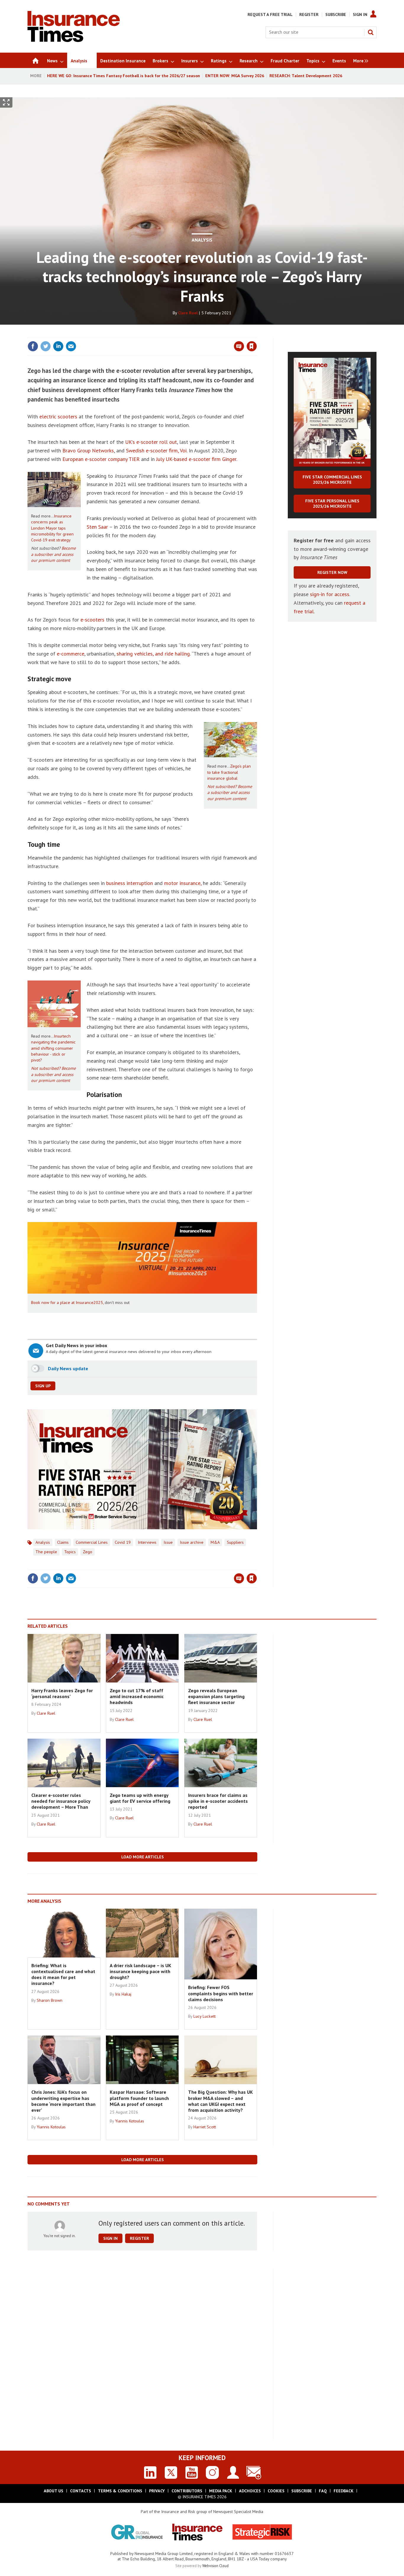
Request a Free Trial (270, 14)
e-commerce (71, 654)
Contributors (187, 2491)
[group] (359, 60)
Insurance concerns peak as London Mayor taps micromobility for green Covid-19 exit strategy (52, 528)
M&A (215, 1542)
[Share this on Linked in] (58, 346)
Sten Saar (97, 527)
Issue (168, 1542)
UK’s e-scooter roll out (151, 442)
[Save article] (252, 346)
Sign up (43, 1386)
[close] (257, 334)
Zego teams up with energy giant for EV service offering (140, 1798)
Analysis (202, 240)
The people (46, 1552)
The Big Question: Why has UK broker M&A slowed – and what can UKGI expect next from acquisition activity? (220, 2101)
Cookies (276, 2491)
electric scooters (58, 416)
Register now (332, 572)
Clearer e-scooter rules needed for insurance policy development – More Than (61, 1801)
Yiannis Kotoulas (51, 2127)
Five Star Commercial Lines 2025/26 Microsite (332, 480)
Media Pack (221, 2491)
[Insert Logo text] (74, 40)
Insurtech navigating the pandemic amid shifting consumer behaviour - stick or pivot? (53, 1048)
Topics (70, 1552)
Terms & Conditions (120, 2491)
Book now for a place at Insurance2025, (67, 1302)
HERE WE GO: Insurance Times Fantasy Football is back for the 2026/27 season (123, 76)
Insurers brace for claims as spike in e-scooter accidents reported (218, 1801)
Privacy (157, 2491)
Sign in (182, 334)
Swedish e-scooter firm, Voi (156, 450)
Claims (63, 1542)
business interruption (130, 883)
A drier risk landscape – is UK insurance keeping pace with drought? (140, 1971)
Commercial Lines (92, 1542)
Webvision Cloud (215, 2566)
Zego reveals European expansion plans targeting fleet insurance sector (216, 1696)
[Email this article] (71, 346)
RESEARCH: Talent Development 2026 (306, 76)
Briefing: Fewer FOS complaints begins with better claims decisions (221, 1993)
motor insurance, (183, 883)
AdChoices (250, 2491)
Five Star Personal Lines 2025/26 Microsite (332, 504)
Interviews (147, 1542)
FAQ (323, 2491)
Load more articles (143, 1857)
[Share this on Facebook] (33, 346)
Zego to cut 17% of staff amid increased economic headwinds (137, 1696)
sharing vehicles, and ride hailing (153, 654)
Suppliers (235, 1542)
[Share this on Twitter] (46, 346)
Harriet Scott (205, 2127)
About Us (54, 2491)
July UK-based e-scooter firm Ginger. (197, 459)
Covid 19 (123, 1542)
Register (309, 14)
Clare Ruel (188, 313)
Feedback (344, 2491)
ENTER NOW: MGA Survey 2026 (235, 76)
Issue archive (192, 1542)
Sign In (360, 14)
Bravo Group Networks (88, 450)
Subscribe (336, 14)
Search (371, 32)
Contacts (81, 2491)
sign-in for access (330, 594)
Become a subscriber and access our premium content (53, 554)
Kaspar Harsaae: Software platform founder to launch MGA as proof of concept (139, 2098)
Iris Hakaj (123, 1994)
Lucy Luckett (205, 2016)
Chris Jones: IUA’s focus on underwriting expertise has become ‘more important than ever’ (63, 2101)
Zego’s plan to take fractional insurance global (229, 772)
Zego (88, 1552)
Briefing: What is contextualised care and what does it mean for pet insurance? (63, 1974)
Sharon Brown (50, 2000)
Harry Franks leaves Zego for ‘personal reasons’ (62, 1693)
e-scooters (92, 620)
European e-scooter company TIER (101, 459)
